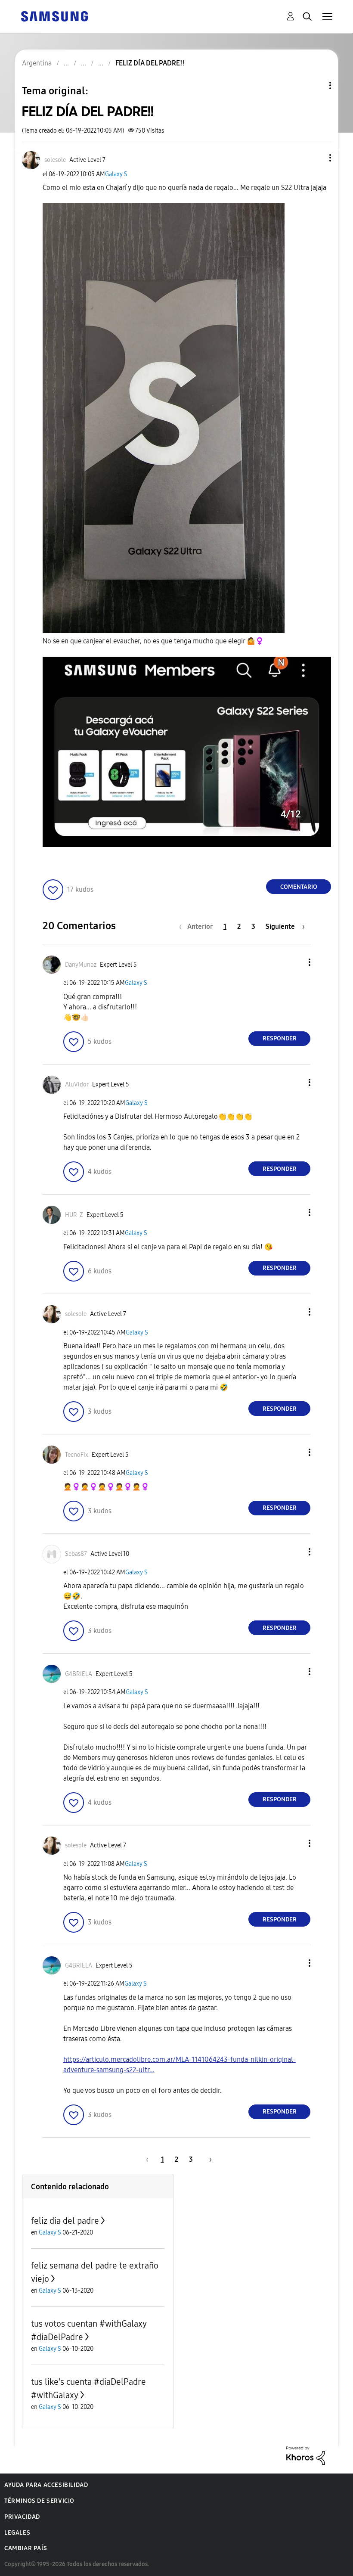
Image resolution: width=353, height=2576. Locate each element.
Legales (17, 2533)
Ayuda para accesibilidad (46, 2485)
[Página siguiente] (207, 2159)
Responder (280, 1038)
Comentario (299, 887)
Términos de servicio (39, 2501)
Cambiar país (26, 2548)
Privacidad (22, 2517)
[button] (316, 158)
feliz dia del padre (65, 2221)
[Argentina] (54, 16)
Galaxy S (116, 174)
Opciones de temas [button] (316, 85)
